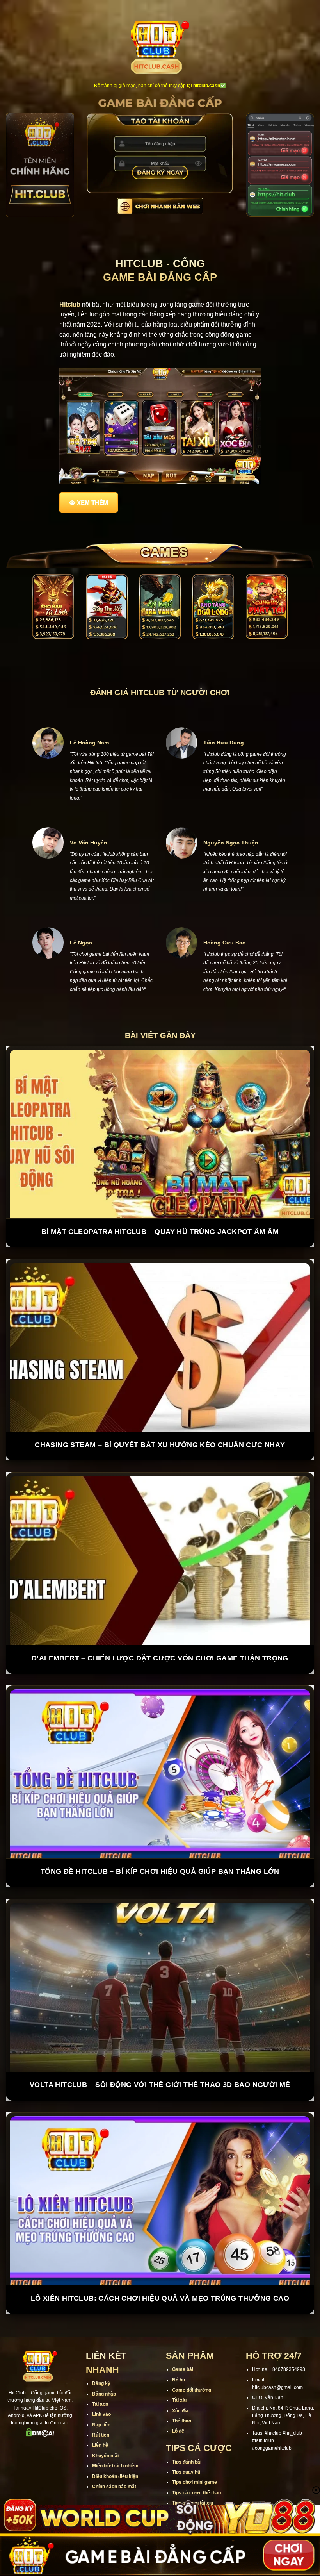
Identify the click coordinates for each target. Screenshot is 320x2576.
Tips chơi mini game (195, 2483)
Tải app (100, 2404)
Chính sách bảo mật (114, 2487)
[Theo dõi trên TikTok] (35, 2448)
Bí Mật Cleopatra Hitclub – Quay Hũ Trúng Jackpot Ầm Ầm (160, 1232)
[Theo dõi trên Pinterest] (40, 2461)
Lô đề (178, 2431)
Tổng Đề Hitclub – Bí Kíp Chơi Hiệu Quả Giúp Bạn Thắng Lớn (160, 1871)
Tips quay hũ (186, 2472)
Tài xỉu (179, 2401)
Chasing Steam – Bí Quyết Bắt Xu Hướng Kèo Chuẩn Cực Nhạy (160, 1445)
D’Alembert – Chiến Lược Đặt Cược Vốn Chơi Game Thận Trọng (160, 1658)
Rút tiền (101, 2435)
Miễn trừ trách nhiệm (115, 2466)
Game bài (183, 2370)
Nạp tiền (101, 2425)
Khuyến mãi (105, 2456)
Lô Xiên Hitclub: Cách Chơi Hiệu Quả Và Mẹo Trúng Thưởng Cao (160, 2298)
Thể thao (182, 2421)
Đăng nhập (104, 2394)
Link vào (101, 2415)
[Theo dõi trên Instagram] (25, 2448)
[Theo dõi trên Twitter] (55, 2448)
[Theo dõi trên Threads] (65, 2448)
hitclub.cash (207, 86)
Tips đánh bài (187, 2462)
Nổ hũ (179, 2380)
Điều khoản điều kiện (115, 2476)
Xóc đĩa (180, 2411)
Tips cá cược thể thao (196, 2493)
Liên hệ (100, 2446)
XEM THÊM (92, 503)
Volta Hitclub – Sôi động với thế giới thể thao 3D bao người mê (160, 2085)
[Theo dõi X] (45, 2448)
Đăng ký (101, 2384)
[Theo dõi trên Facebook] (14, 2448)
